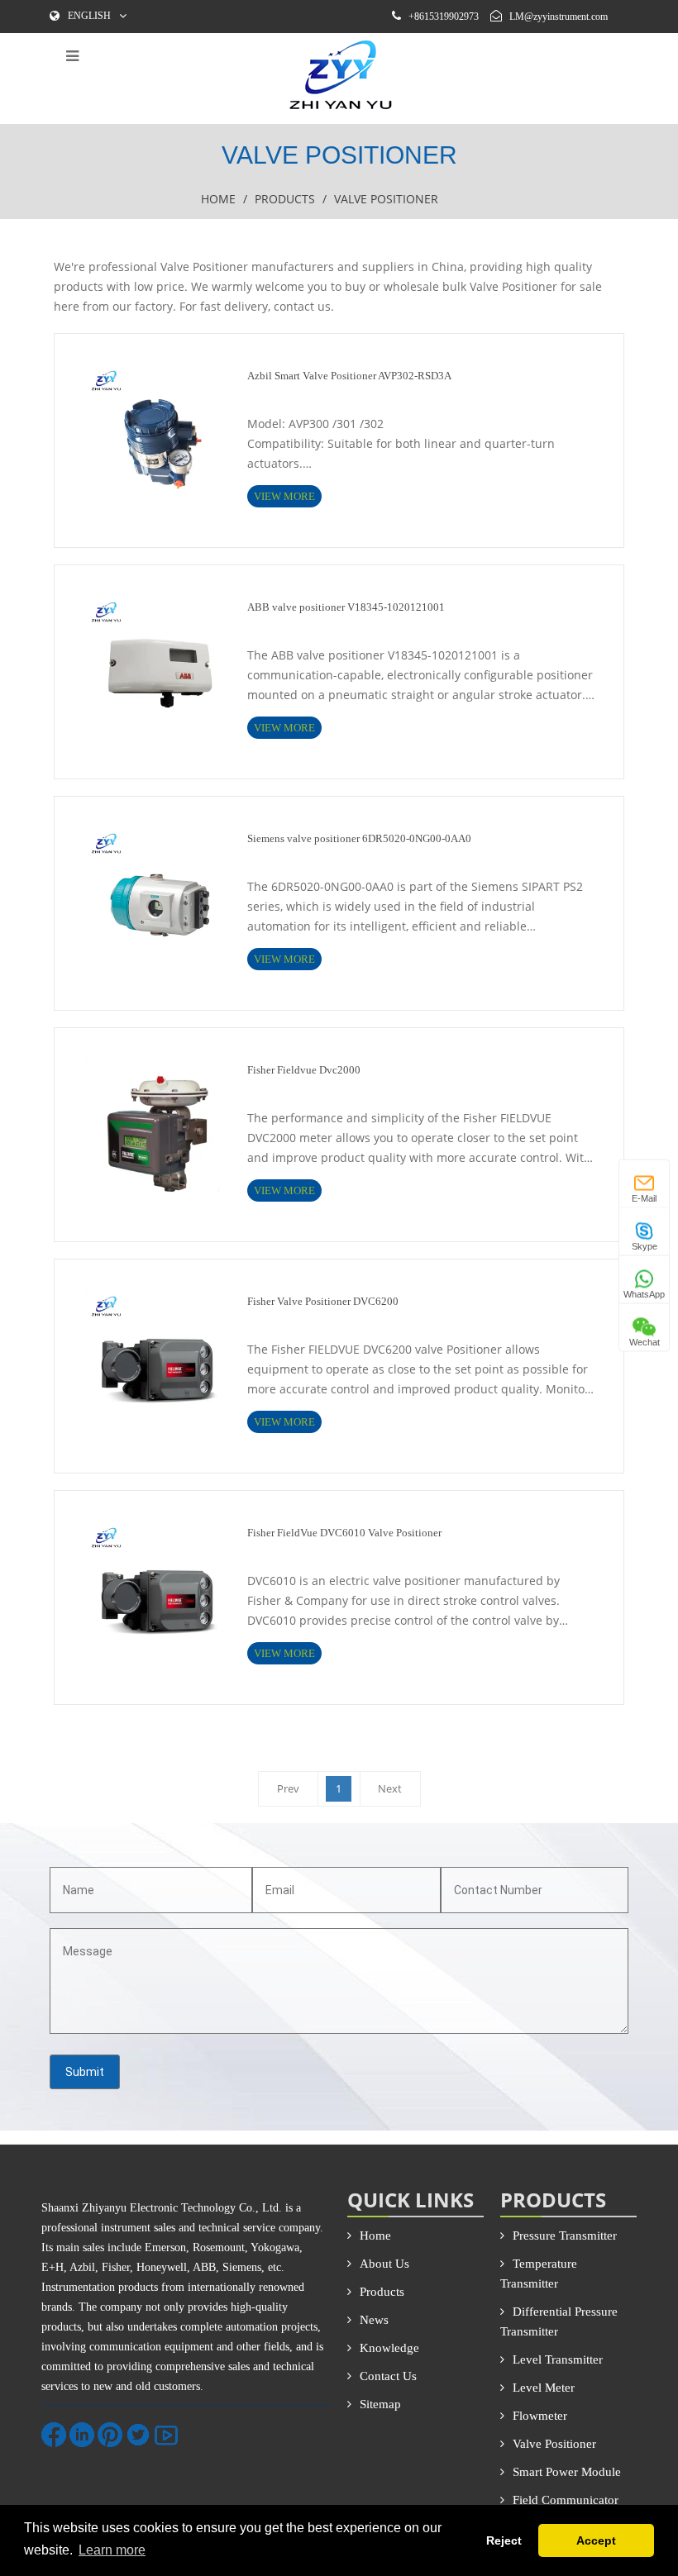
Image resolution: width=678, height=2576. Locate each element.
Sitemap (380, 2404)
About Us (384, 2264)
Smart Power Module (567, 2472)
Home (375, 2236)
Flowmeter (540, 2416)
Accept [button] (596, 2540)
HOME (218, 199)
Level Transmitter (558, 2359)
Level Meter (544, 2388)
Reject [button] (504, 2540)
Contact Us (388, 2376)
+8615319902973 (444, 17)
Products (285, 199)
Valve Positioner (554, 2444)
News (374, 2320)
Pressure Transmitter (565, 2236)
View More (284, 496)
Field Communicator (566, 2500)
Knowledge (389, 2348)
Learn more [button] (112, 2550)
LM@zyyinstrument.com (559, 17)
